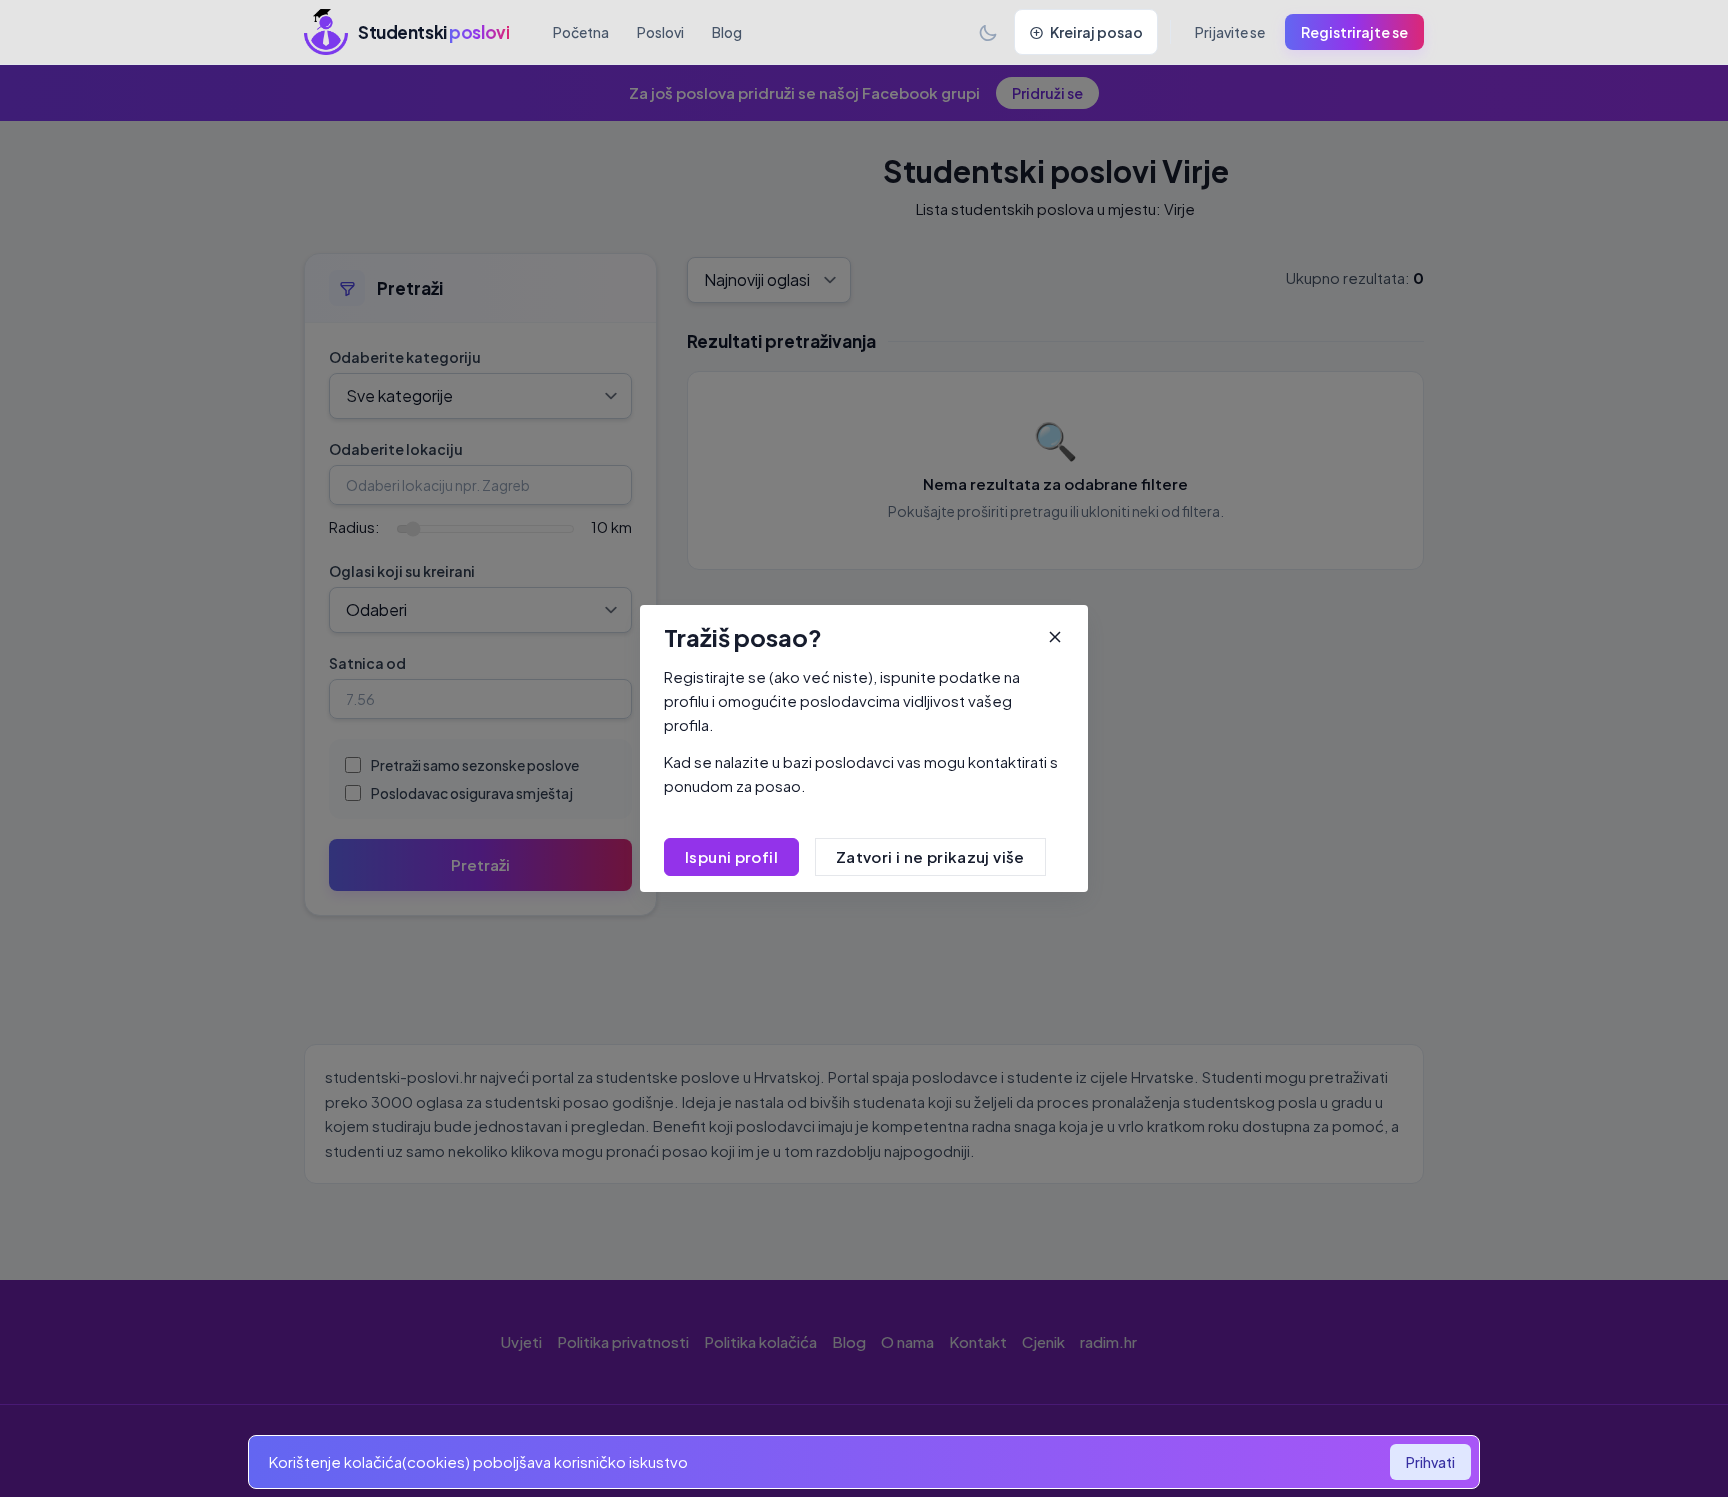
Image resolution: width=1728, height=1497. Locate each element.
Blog (727, 32)
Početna (581, 32)
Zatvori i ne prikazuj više (930, 856)
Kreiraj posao (1096, 32)
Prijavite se (1230, 32)
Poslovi (660, 32)
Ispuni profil (731, 856)
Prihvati (1430, 1462)
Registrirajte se (1354, 32)
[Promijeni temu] (988, 32)
